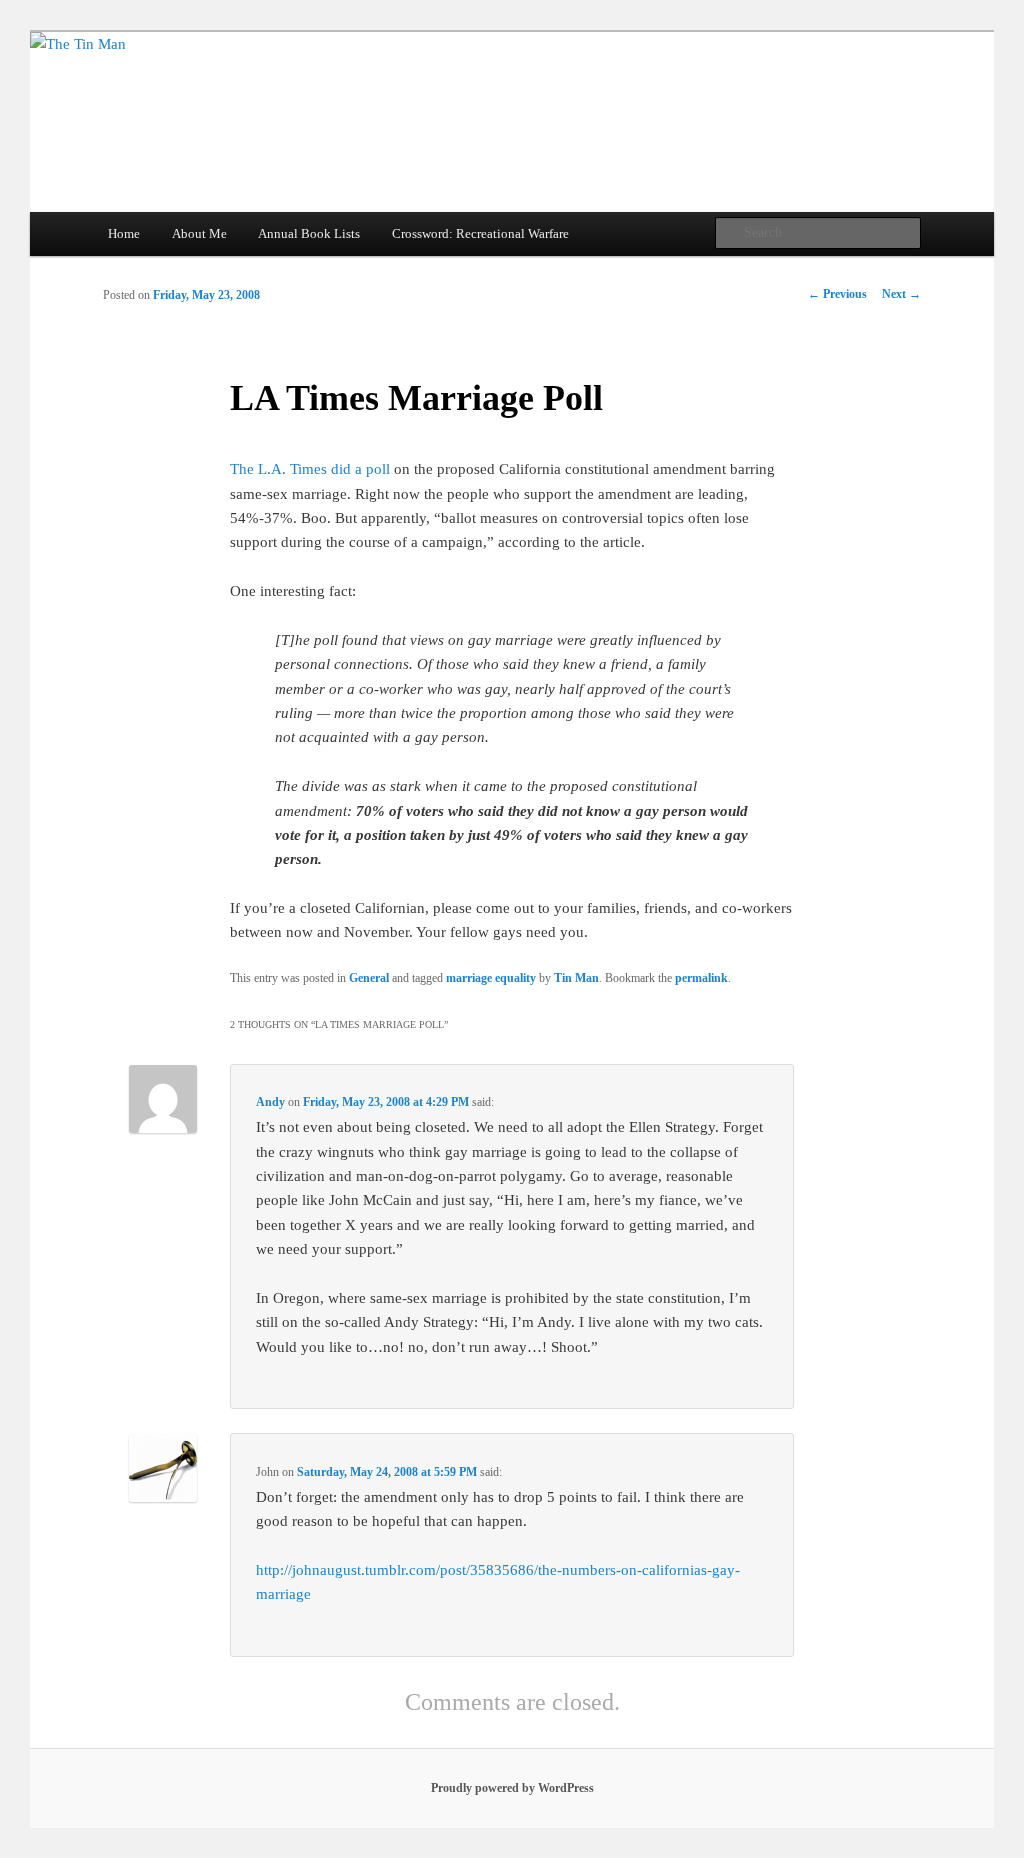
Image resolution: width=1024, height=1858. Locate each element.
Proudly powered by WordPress (512, 1788)
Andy (270, 1102)
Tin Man (576, 978)
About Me (199, 233)
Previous (837, 294)
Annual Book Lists (309, 233)
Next (901, 294)
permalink (701, 978)
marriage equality (491, 978)
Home (124, 233)
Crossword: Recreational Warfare (480, 233)
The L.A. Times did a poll (312, 469)
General (369, 978)
